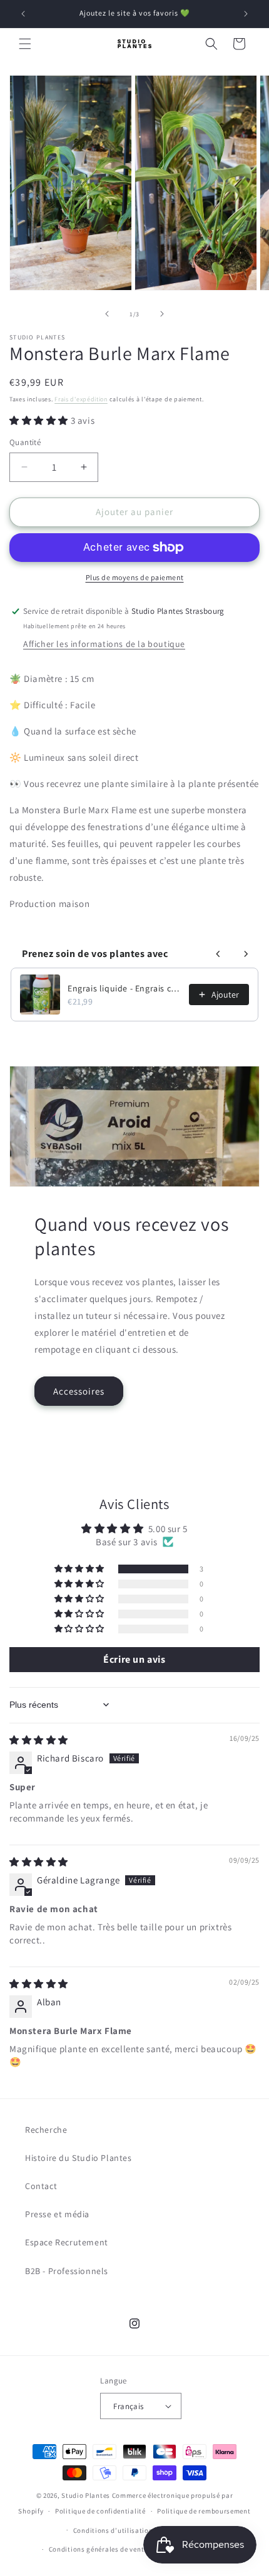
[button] (25, 44)
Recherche (46, 2130)
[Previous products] (218, 954)
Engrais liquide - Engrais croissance (124, 988)
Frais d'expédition (81, 399)
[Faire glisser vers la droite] (162, 314)
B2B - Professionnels (67, 2271)
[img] (39, 1740)
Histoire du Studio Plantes (79, 2158)
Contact (41, 2186)
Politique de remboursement (204, 2511)
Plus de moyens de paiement (135, 577)
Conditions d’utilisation (113, 2530)
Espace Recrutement (67, 2242)
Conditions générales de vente (98, 2549)
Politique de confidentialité (100, 2511)
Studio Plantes (86, 2495)
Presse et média (57, 2214)
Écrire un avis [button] (134, 1659)
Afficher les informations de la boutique (104, 644)
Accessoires (79, 1391)
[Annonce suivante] (246, 14)
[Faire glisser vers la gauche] (107, 314)
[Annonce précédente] (23, 14)
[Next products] (246, 954)
